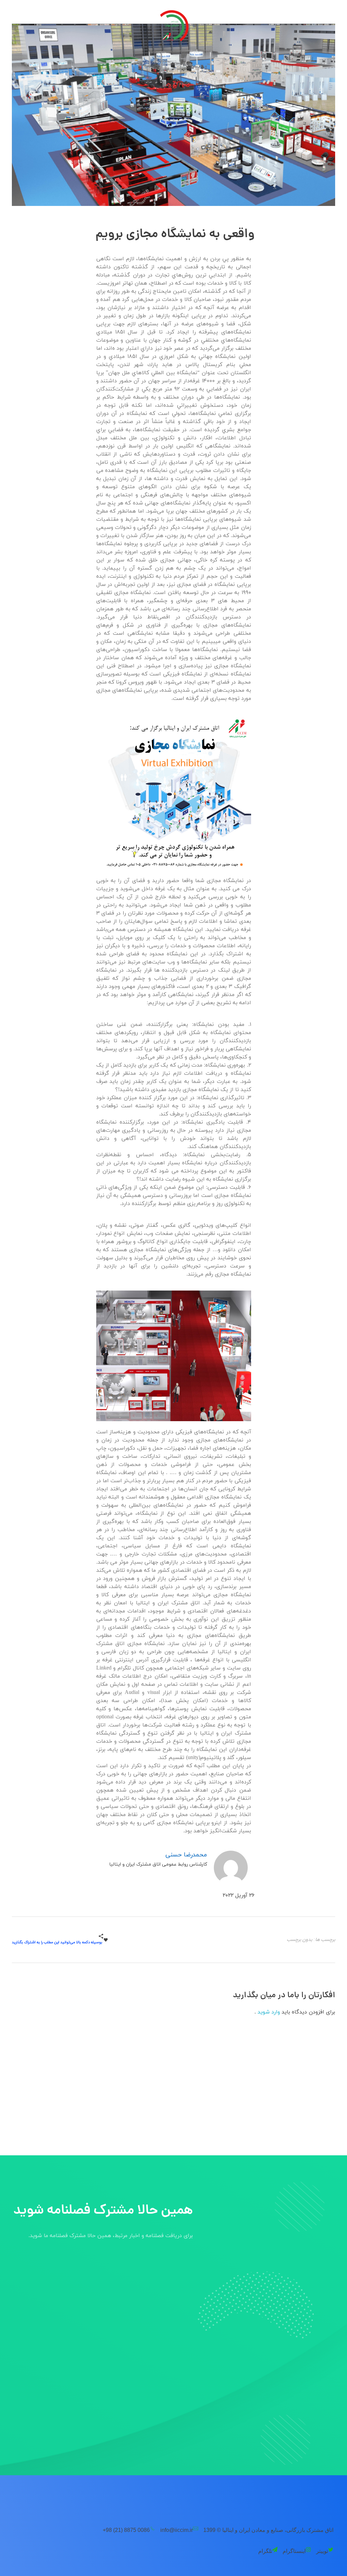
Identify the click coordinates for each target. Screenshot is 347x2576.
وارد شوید (268, 2012)
